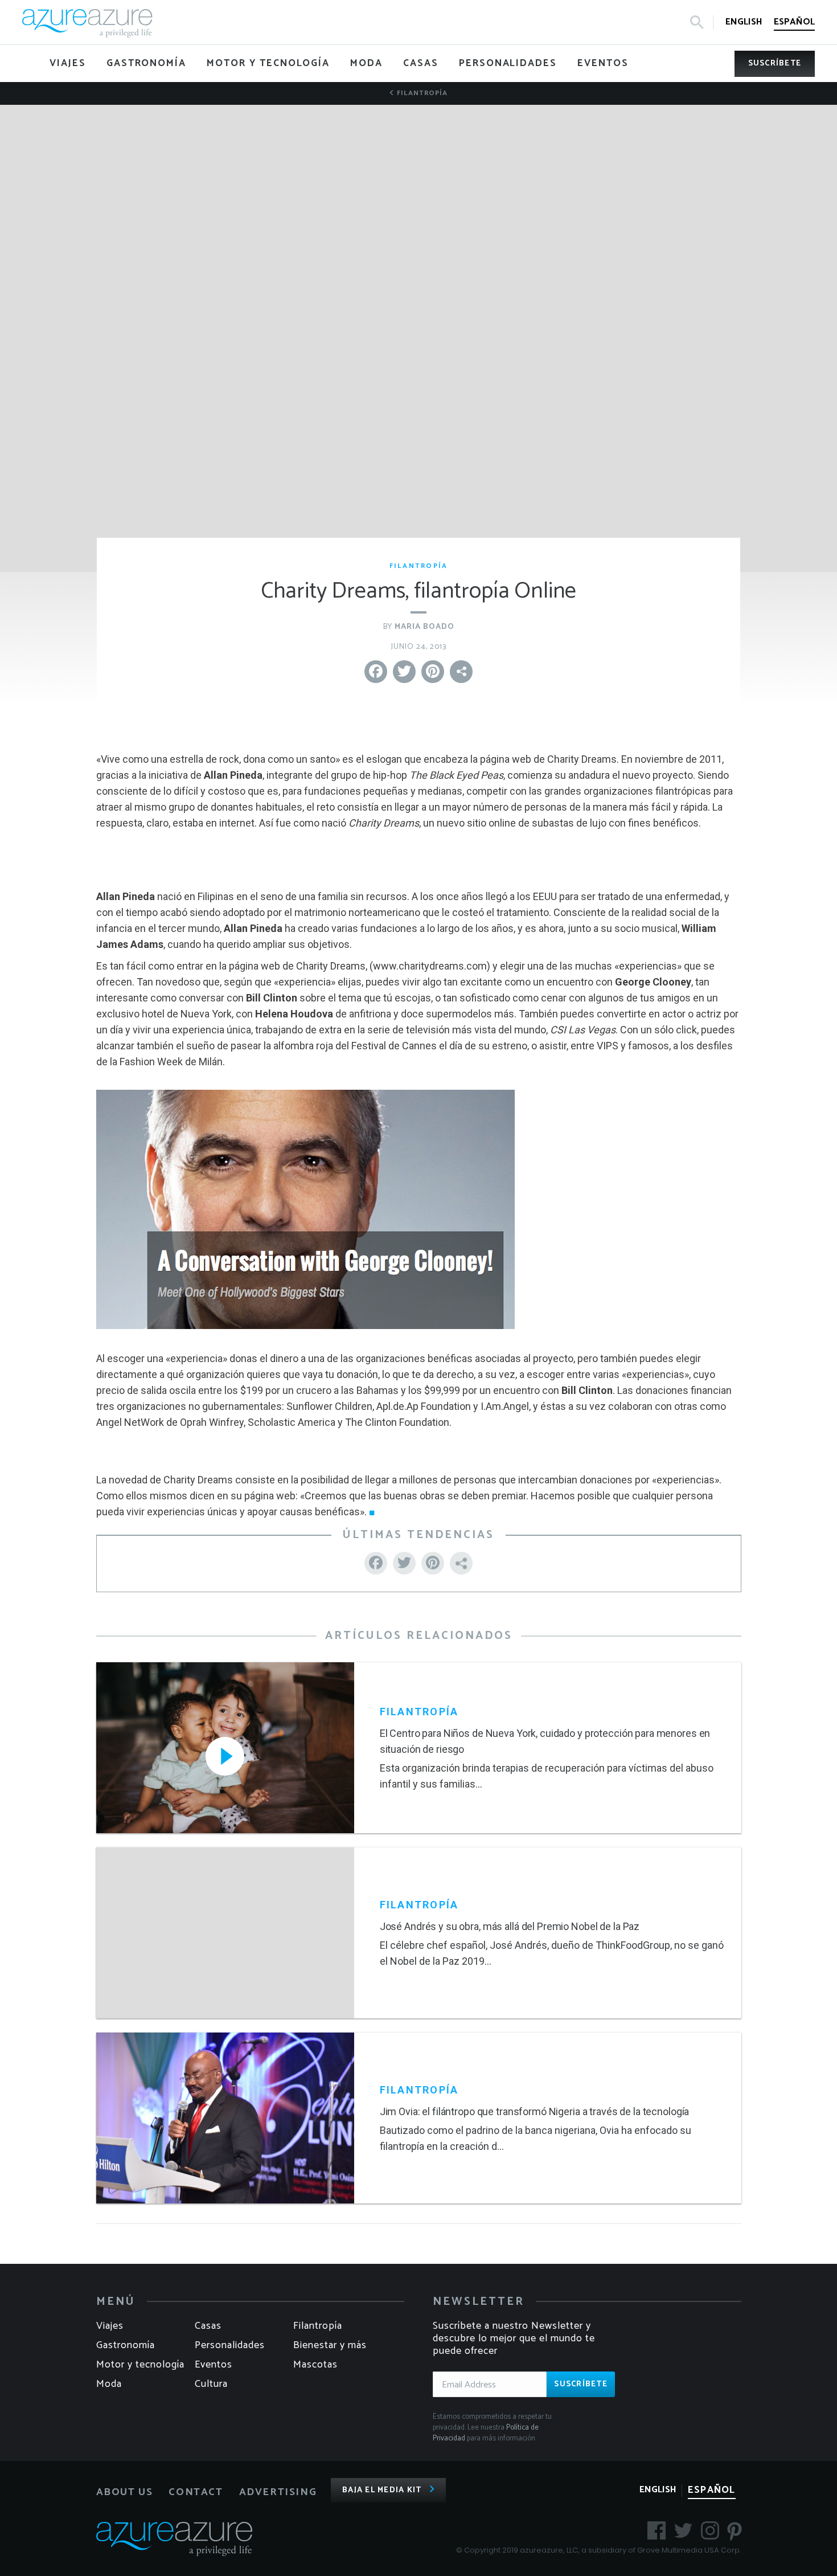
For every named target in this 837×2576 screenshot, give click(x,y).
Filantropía (421, 93)
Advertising (278, 2492)
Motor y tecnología (140, 2365)
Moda (109, 2384)
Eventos (214, 2365)
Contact (196, 2492)
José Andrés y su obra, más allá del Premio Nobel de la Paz (510, 1926)
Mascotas (315, 2365)
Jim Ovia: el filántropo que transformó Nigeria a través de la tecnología (535, 2111)
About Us (125, 2492)
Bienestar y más (330, 2345)
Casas (208, 2326)
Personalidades (230, 2345)
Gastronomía (126, 2345)
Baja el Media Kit (382, 2490)
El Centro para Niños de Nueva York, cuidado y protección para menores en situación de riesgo (545, 1741)
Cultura (211, 2384)
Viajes (110, 2326)
